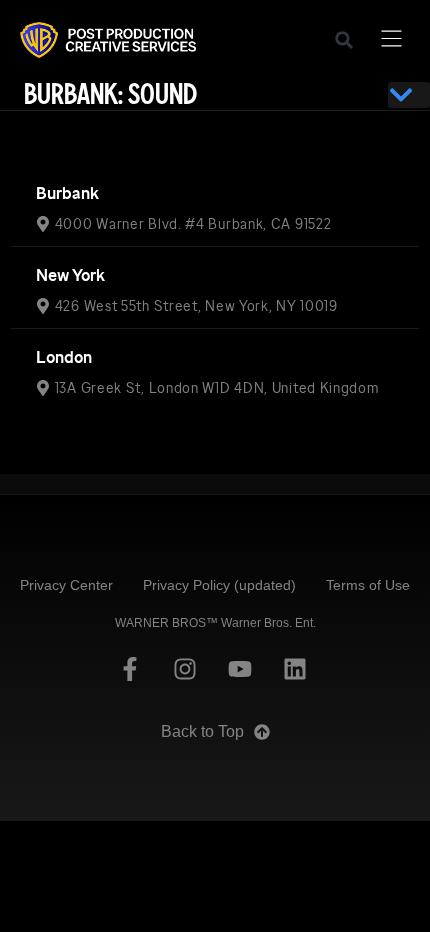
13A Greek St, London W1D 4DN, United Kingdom (217, 388)
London (64, 357)
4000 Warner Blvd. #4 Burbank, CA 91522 (193, 224)
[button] (344, 40)
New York (70, 275)
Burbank (67, 193)
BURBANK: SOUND (110, 94)
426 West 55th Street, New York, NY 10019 (196, 306)
